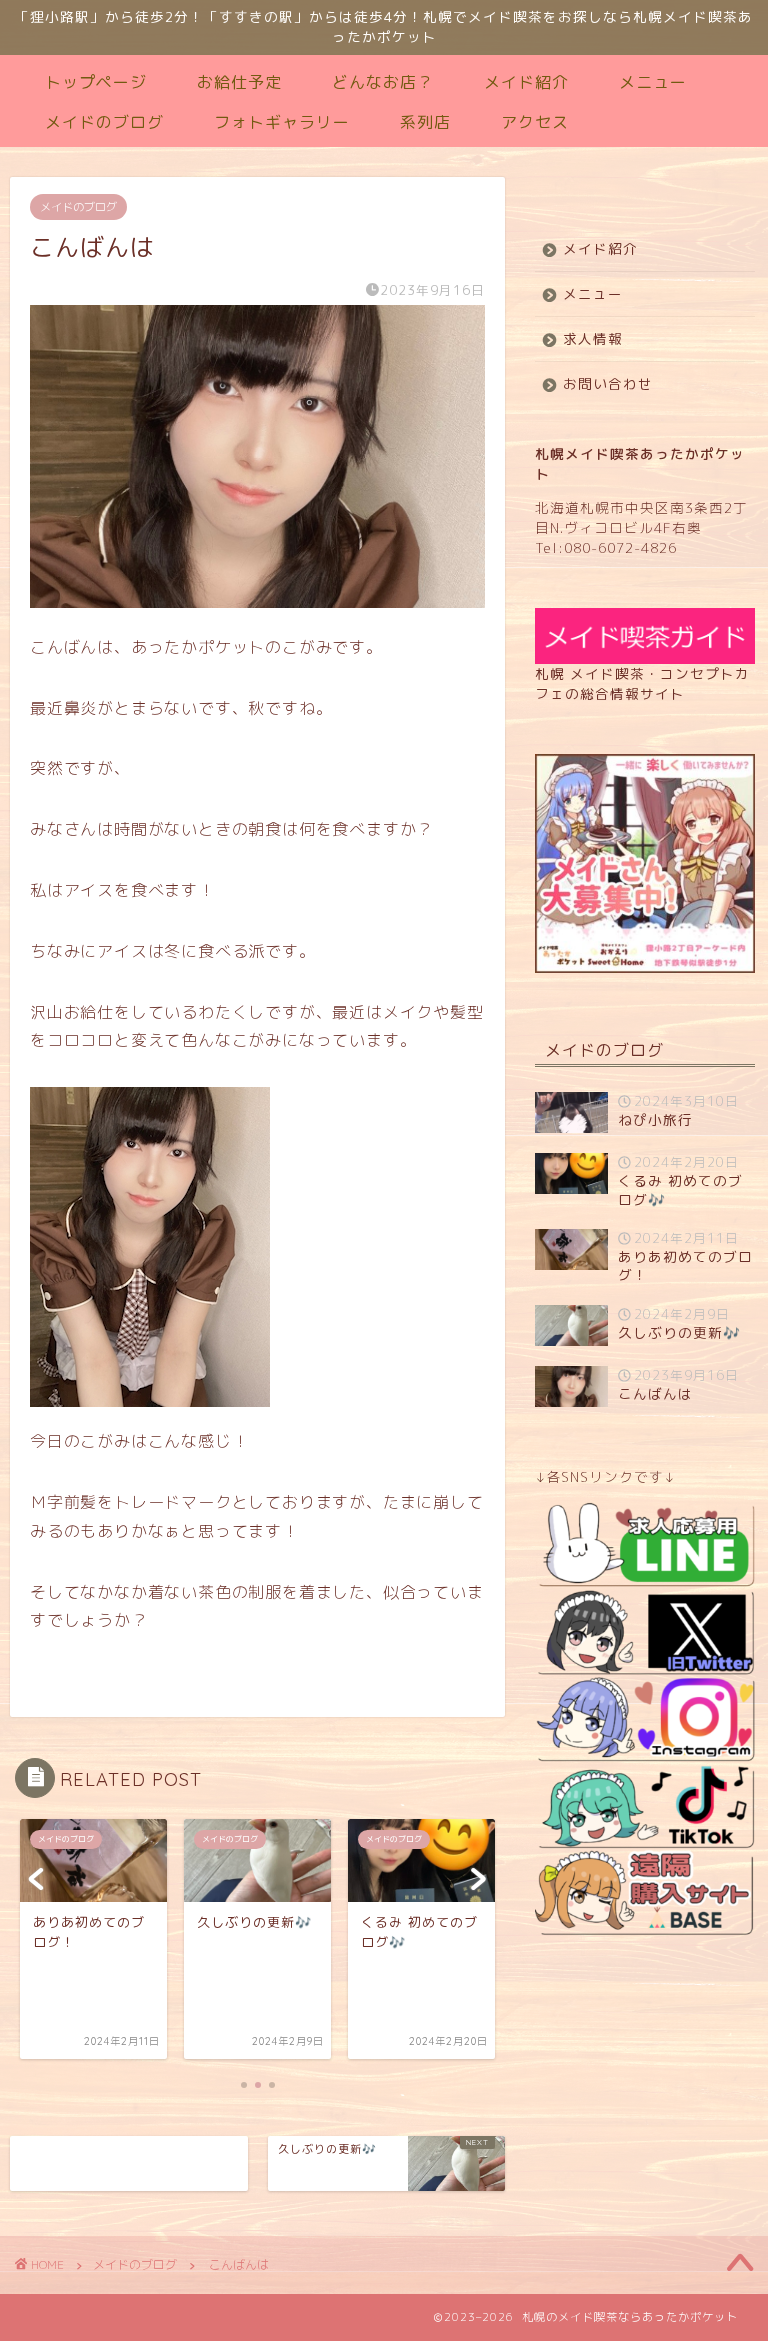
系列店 (425, 122)
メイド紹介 (526, 82)
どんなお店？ (383, 82)
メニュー (653, 82)
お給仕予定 (239, 82)
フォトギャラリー (282, 122)
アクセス (535, 122)
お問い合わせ (608, 383)
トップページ (96, 82)
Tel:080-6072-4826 (606, 547)
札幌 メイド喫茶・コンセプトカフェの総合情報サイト (642, 683)
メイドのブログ (104, 122)
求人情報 (593, 338)
